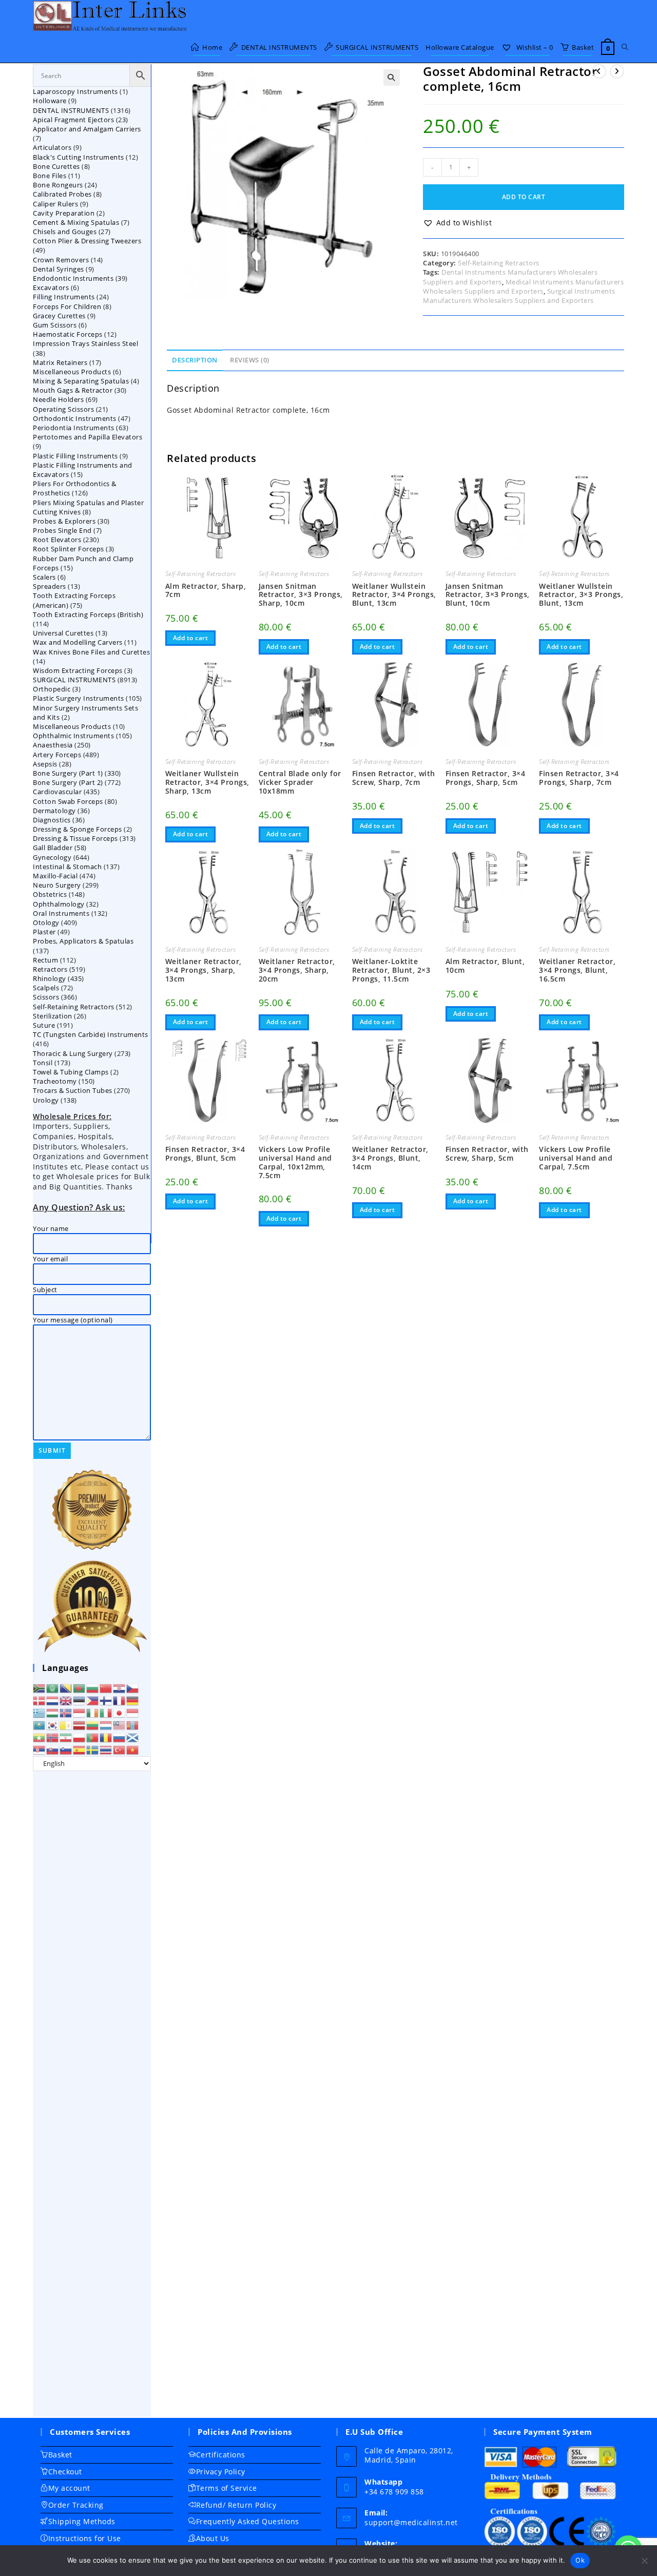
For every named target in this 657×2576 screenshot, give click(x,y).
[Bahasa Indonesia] (80, 1712)
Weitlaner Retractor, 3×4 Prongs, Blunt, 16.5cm (577, 970)
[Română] (106, 1737)
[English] (66, 1700)
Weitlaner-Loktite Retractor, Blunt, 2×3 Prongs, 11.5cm (391, 970)
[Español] (80, 1749)
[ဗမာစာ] (40, 1737)
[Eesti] (80, 1700)
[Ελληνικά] (40, 1712)
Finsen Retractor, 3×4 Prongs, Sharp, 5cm (486, 778)
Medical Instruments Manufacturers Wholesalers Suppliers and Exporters (523, 286)
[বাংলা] (80, 1687)
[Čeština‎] (133, 1687)
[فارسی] (66, 1737)
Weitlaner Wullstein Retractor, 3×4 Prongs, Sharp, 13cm (207, 782)
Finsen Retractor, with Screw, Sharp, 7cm (394, 778)
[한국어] (53, 1724)
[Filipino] (93, 1700)
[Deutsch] (133, 1700)
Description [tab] (195, 360)
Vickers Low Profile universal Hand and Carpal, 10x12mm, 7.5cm (295, 1162)
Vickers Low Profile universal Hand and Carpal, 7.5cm (576, 1158)
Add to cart (524, 197)
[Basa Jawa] (133, 1712)
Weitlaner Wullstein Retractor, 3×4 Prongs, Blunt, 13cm (394, 595)
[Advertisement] (92, 2094)
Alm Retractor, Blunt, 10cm (485, 966)
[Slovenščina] (66, 1749)
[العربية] (53, 1687)
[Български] (93, 1687)
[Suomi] (106, 1700)
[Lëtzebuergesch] (106, 1724)
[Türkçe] (120, 1749)
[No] (644, 2561)
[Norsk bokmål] (53, 1737)
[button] (392, 78)
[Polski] (80, 1737)
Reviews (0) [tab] (250, 360)
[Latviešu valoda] (80, 1724)
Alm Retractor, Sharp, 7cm (206, 591)
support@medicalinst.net (411, 2522)
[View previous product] (599, 71)
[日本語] (120, 1712)
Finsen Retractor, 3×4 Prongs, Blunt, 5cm (205, 1154)
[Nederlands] (53, 1700)
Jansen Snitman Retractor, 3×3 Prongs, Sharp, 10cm (301, 595)
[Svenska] (93, 1749)
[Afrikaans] (40, 1687)
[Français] (120, 1700)
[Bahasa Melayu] (120, 1724)
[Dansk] (40, 1700)
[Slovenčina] (53, 1749)
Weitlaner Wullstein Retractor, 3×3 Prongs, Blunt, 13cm (581, 595)
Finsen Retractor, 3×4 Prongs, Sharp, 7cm (579, 778)
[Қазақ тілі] (40, 1724)
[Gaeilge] (93, 1712)
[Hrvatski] (120, 1687)
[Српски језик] (40, 1749)
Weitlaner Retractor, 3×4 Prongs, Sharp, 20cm (297, 970)
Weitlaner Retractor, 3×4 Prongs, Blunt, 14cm (390, 1158)
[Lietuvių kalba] (93, 1724)
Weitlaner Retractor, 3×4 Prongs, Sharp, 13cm (204, 970)
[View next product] (617, 71)
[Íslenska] (66, 1712)
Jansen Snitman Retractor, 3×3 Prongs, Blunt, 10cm (488, 595)
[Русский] (120, 1737)
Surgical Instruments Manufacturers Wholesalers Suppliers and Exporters (519, 296)
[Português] (93, 1737)
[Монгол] (133, 1724)
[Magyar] (53, 1712)
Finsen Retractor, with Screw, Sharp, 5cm (487, 1154)
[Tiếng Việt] (133, 1749)
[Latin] (66, 1724)
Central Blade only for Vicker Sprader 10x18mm (300, 782)
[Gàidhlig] (133, 1737)
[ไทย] (106, 1749)
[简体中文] (106, 1687)
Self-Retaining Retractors (499, 263)
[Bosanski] (66, 1687)
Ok (580, 2560)
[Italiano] (106, 1712)
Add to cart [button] (191, 638)
